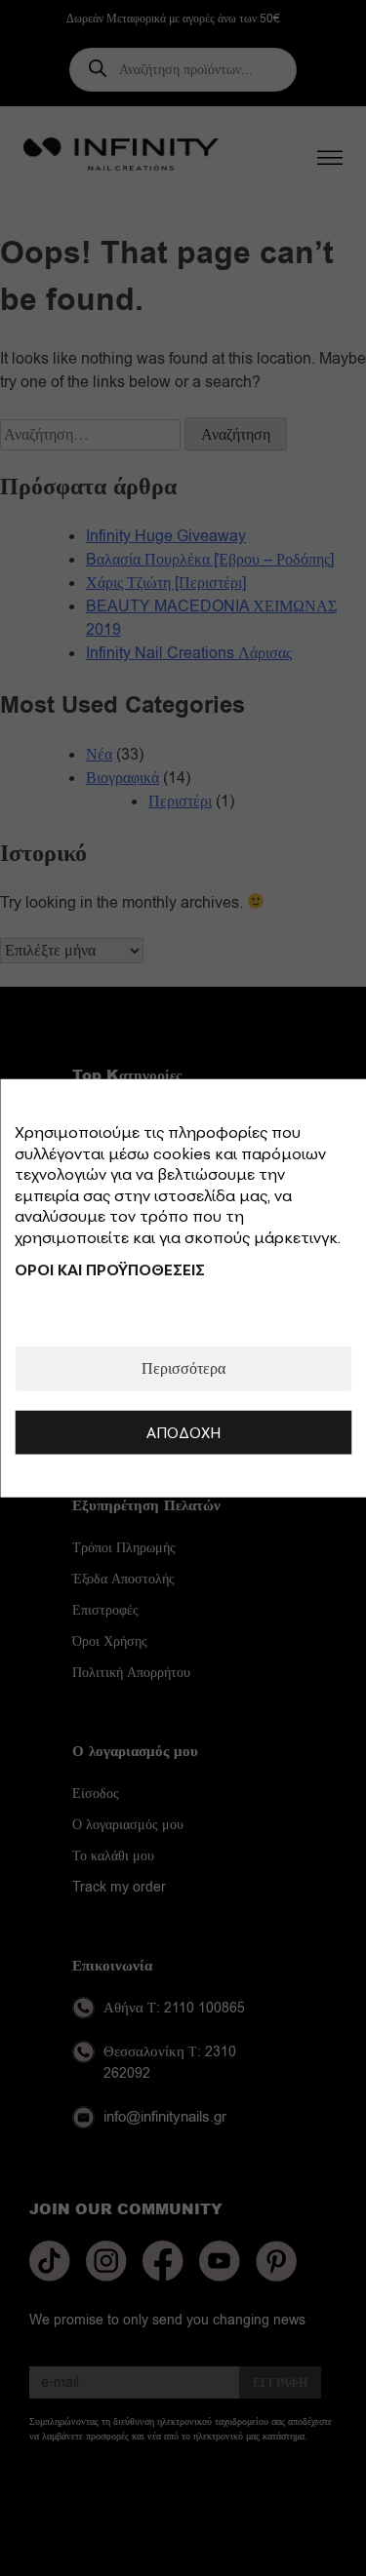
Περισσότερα (183, 1368)
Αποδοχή (183, 1431)
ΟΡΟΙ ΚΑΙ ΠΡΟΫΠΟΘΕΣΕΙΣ (110, 1268)
